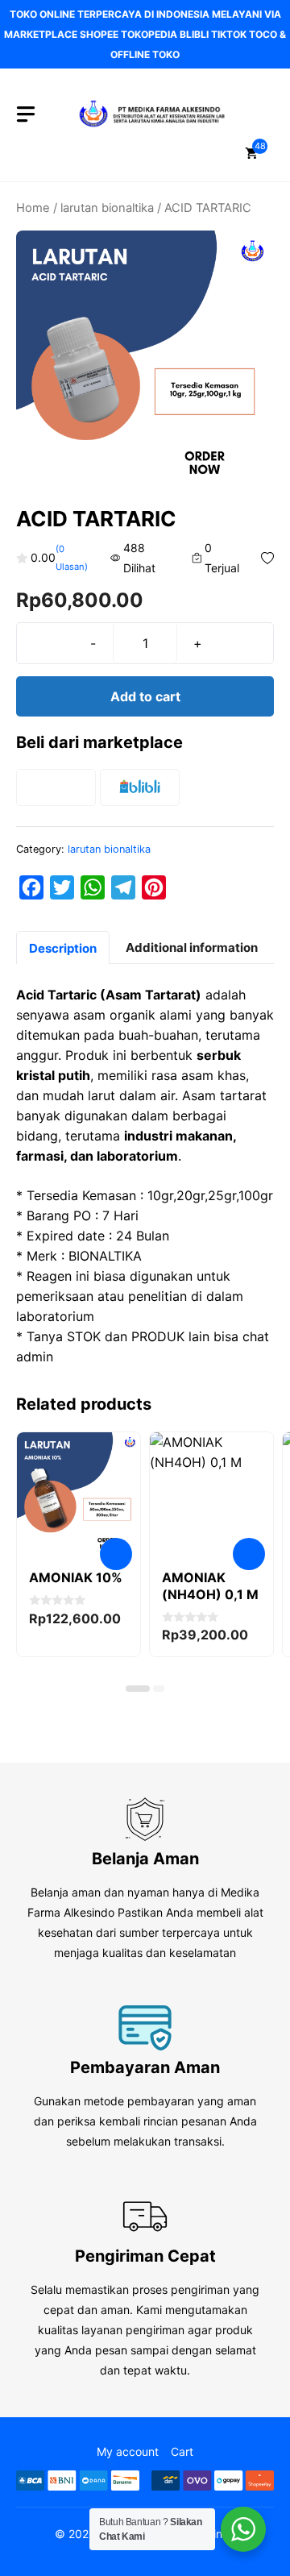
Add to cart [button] (116, 1554)
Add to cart (145, 696)
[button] (138, 1689)
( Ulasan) (72, 558)
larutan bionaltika (107, 208)
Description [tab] (63, 948)
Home (33, 208)
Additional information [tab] (192, 947)
